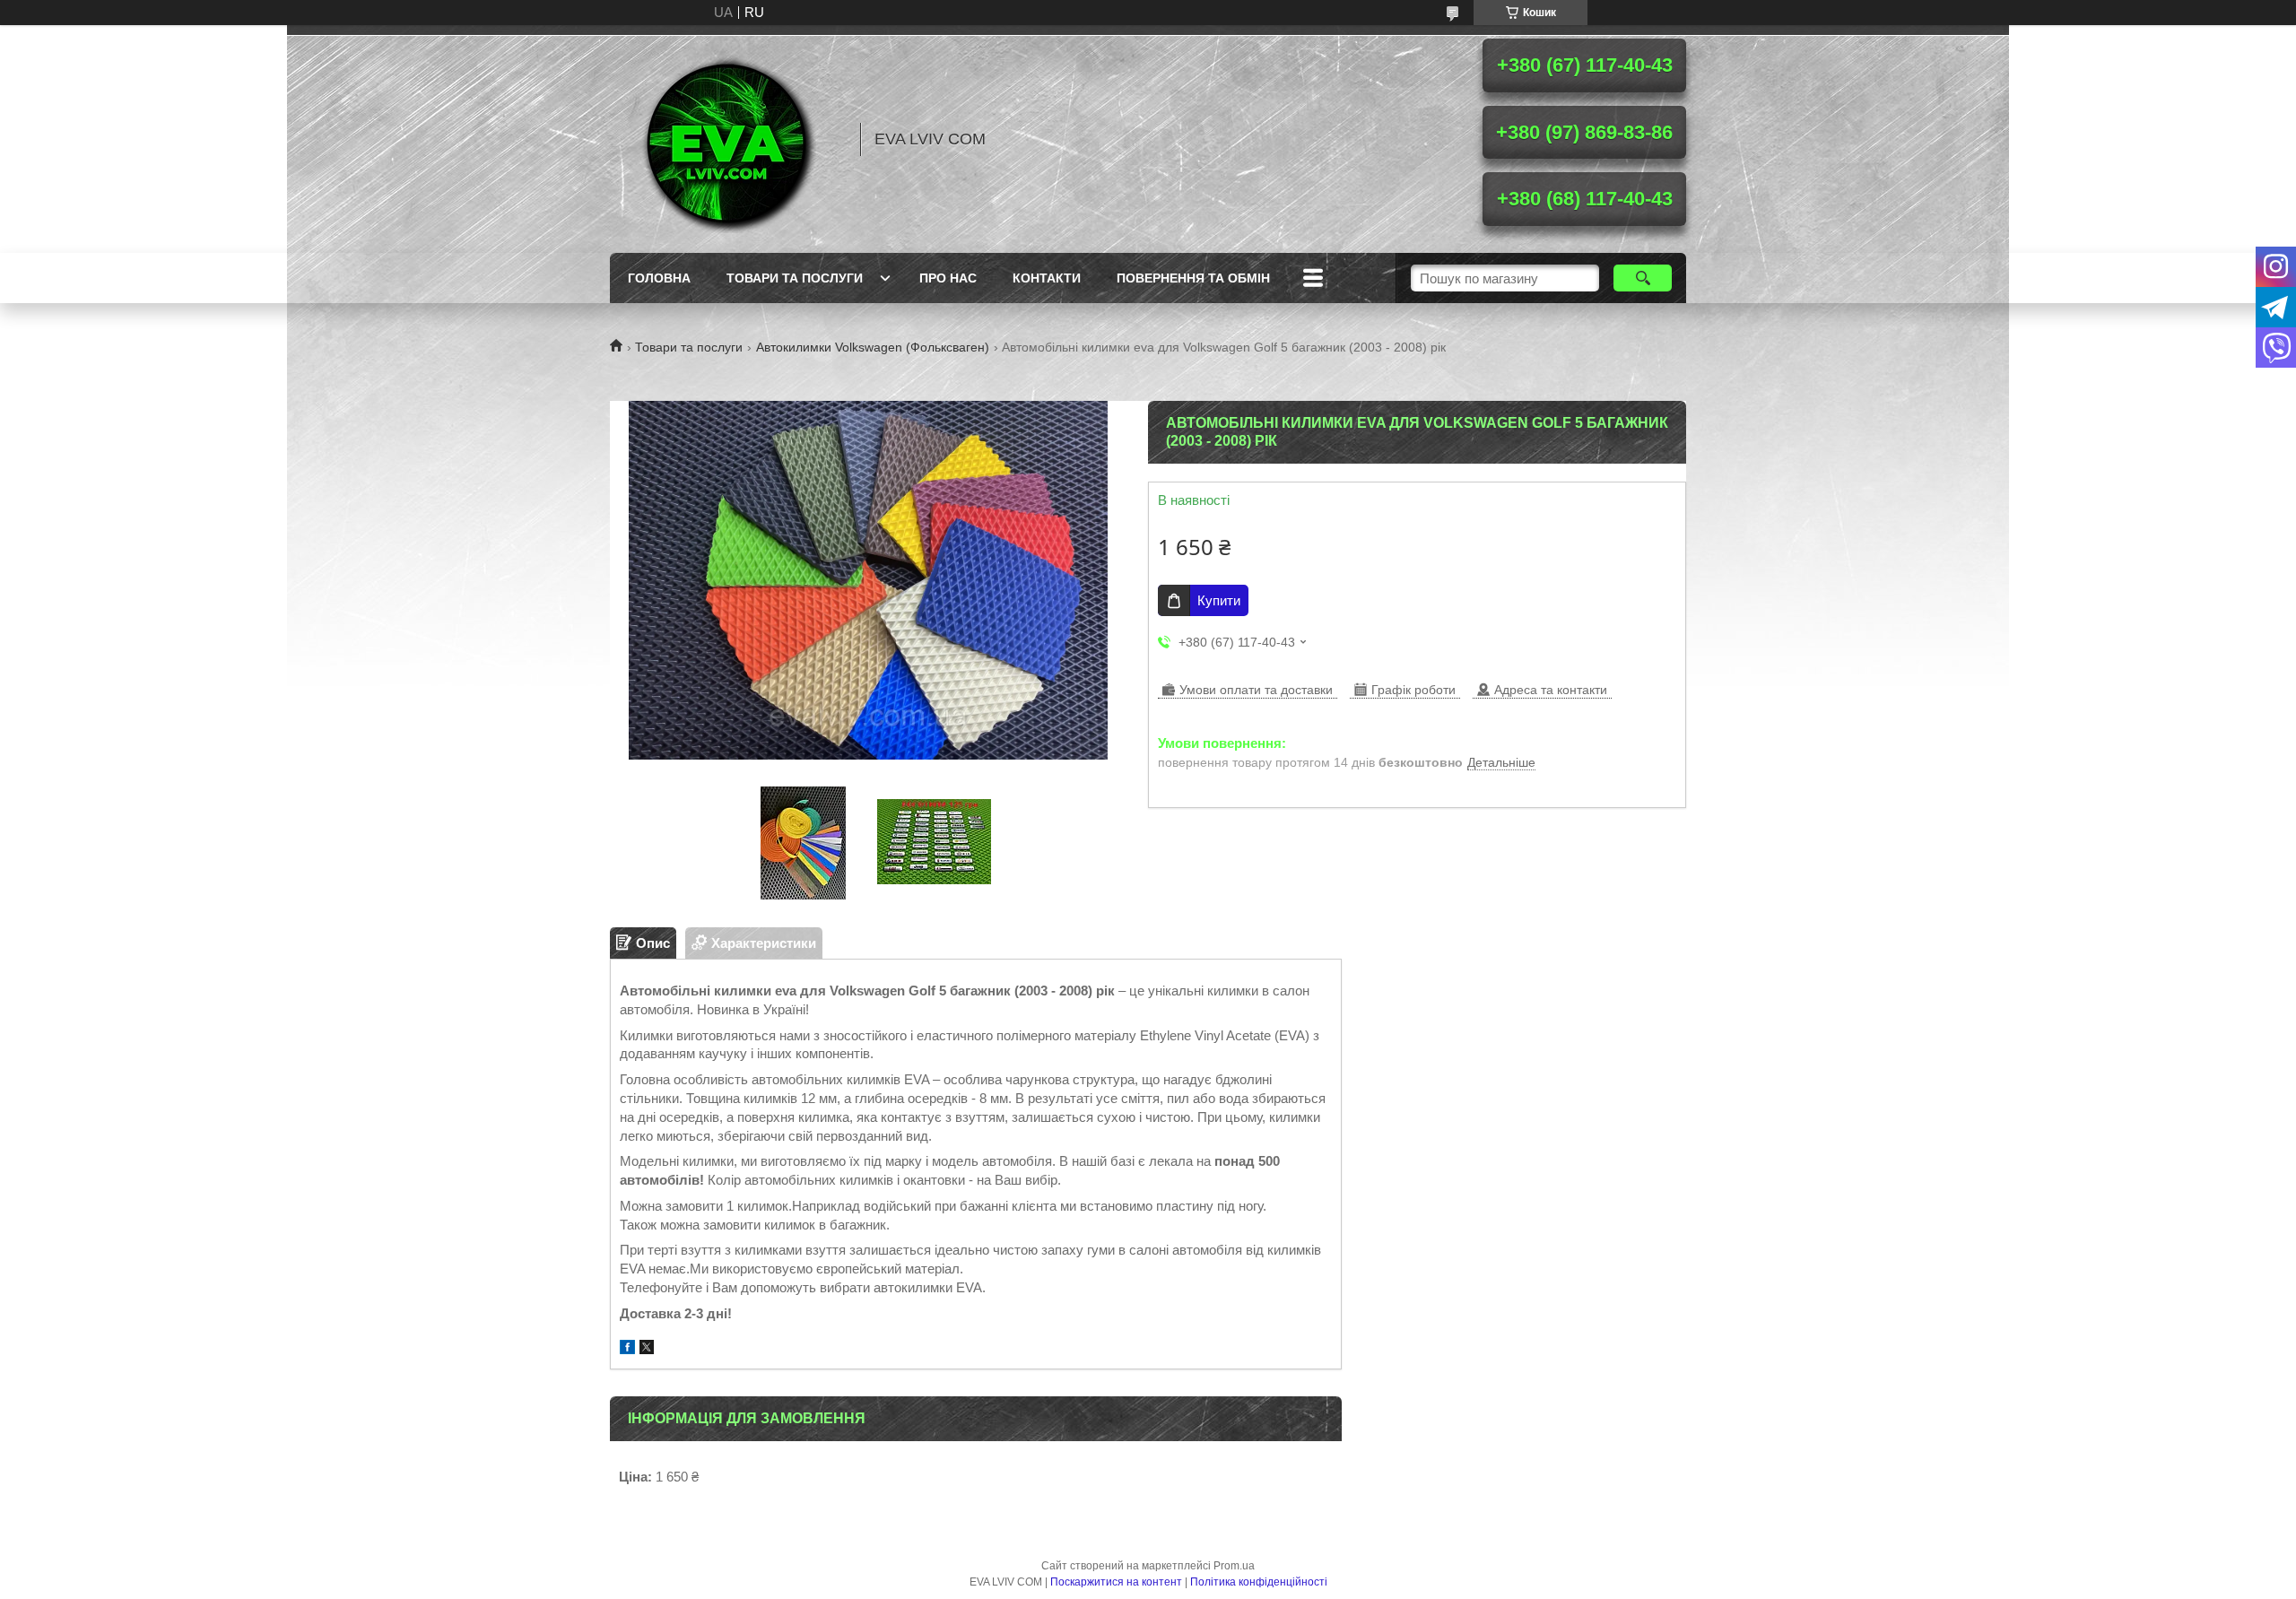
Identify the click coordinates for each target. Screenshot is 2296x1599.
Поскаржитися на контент (1116, 1582)
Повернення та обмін (1193, 278)
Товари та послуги (795, 278)
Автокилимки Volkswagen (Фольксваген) (873, 347)
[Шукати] (1643, 278)
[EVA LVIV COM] (726, 139)
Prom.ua (1234, 1566)
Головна (659, 278)
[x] (647, 1349)
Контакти (1047, 278)
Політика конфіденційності (1259, 1582)
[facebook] (627, 1349)
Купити (1219, 600)
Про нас (948, 278)
